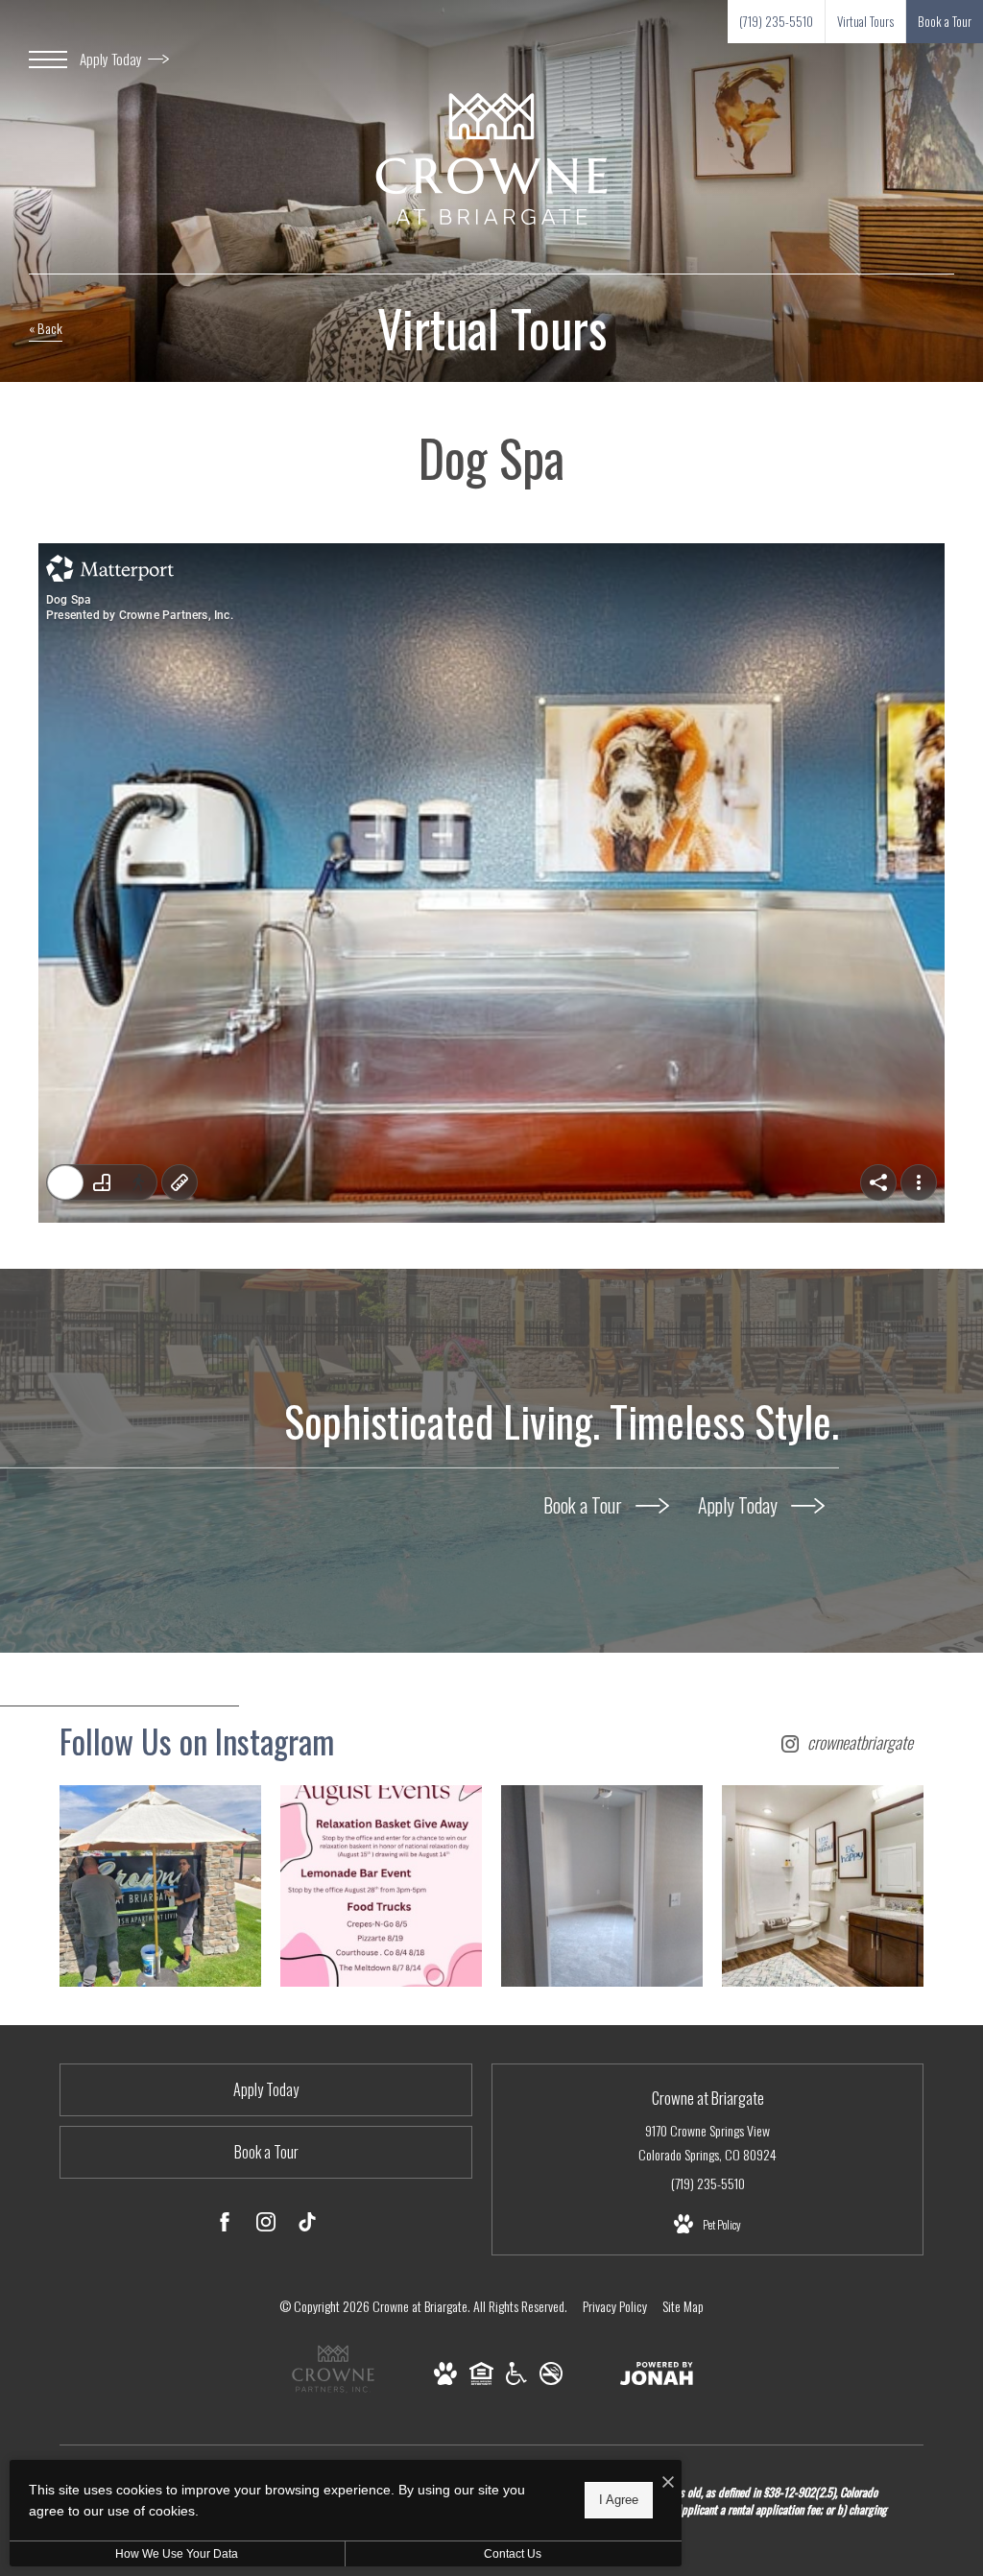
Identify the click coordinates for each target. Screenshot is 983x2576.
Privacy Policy (615, 2306)
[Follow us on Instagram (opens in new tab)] (266, 2225)
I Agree (619, 2500)
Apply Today (112, 59)
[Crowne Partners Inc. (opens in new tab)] (333, 2393)
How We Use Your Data (177, 2554)
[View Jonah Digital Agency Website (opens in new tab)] (657, 2376)
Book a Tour (585, 1505)
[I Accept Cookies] (668, 2481)
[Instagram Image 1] (160, 1886)
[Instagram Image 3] (602, 1886)
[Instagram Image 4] (823, 1886)
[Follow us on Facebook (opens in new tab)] (225, 2225)
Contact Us (513, 2554)
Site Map (683, 2306)
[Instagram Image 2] (381, 1886)
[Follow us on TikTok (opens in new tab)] (307, 2225)
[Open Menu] (48, 60)
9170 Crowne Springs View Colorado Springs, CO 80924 (707, 2142)
